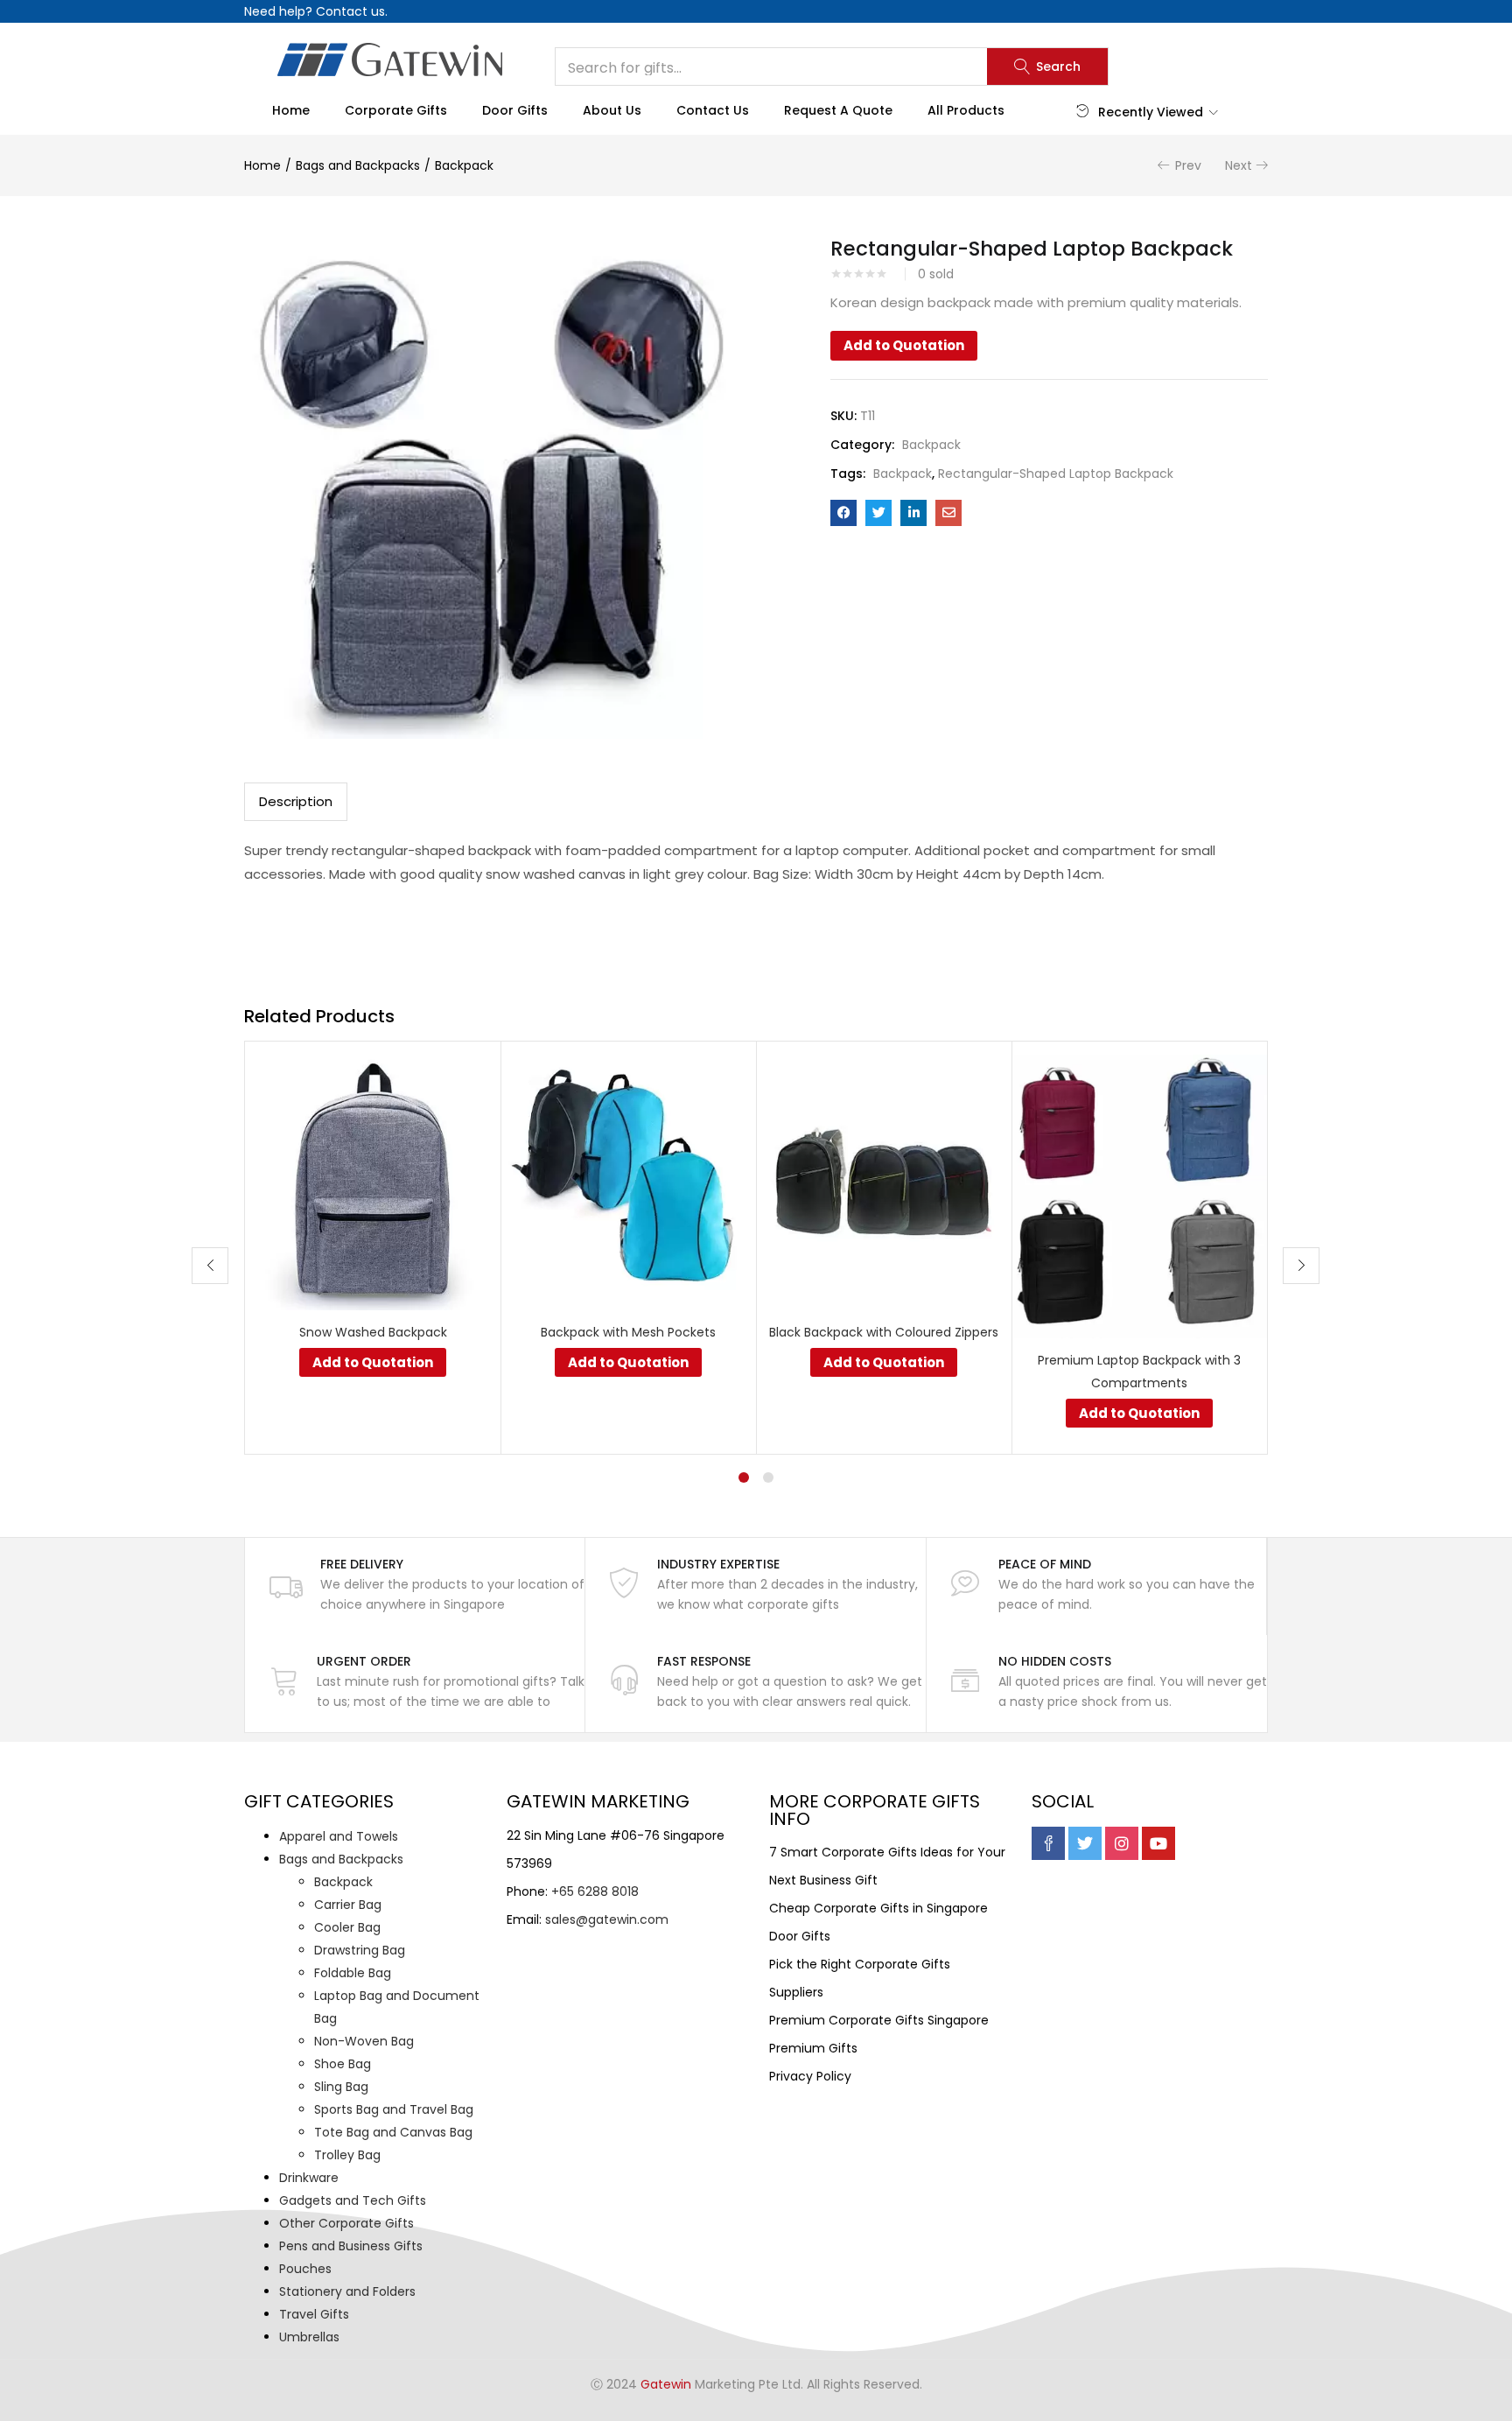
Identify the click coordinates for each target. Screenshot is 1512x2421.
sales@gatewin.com (607, 1919)
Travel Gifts (314, 2314)
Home (291, 110)
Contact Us (713, 110)
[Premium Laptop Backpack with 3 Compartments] (1139, 1196)
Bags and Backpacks (358, 165)
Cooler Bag (347, 1927)
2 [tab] (768, 1477)
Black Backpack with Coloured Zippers (884, 1332)
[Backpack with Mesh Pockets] (628, 1181)
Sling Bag (341, 2087)
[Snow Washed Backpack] (373, 1181)
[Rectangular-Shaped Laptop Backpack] (843, 513)
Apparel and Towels (339, 1836)
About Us (612, 110)
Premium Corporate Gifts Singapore (879, 2020)
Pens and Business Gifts (351, 2246)
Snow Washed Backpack (373, 1332)
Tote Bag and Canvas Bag (393, 2132)
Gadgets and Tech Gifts (353, 2200)
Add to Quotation (904, 345)
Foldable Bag (353, 1973)
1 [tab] (744, 1477)
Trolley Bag (347, 2155)
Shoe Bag (343, 2064)
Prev (1188, 165)
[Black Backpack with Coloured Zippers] (884, 1181)
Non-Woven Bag (364, 2041)
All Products (966, 110)
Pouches (305, 2269)
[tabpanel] (373, 1248)
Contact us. (352, 11)
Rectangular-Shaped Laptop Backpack (1056, 474)
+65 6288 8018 (595, 1891)
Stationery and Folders (347, 2291)
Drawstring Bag (360, 1950)
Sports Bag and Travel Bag (394, 2109)
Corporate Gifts (396, 110)
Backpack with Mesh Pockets (628, 1332)
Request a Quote (838, 110)
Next (1239, 165)
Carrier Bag (348, 1905)
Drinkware (309, 2178)
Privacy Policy (810, 2076)
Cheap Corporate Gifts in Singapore (878, 1908)
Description (296, 801)
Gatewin (666, 2384)
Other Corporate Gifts (346, 2223)
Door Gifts (515, 110)
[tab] (296, 802)
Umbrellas (309, 2337)
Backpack (464, 165)
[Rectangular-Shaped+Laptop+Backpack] (878, 513)
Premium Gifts (813, 2048)
